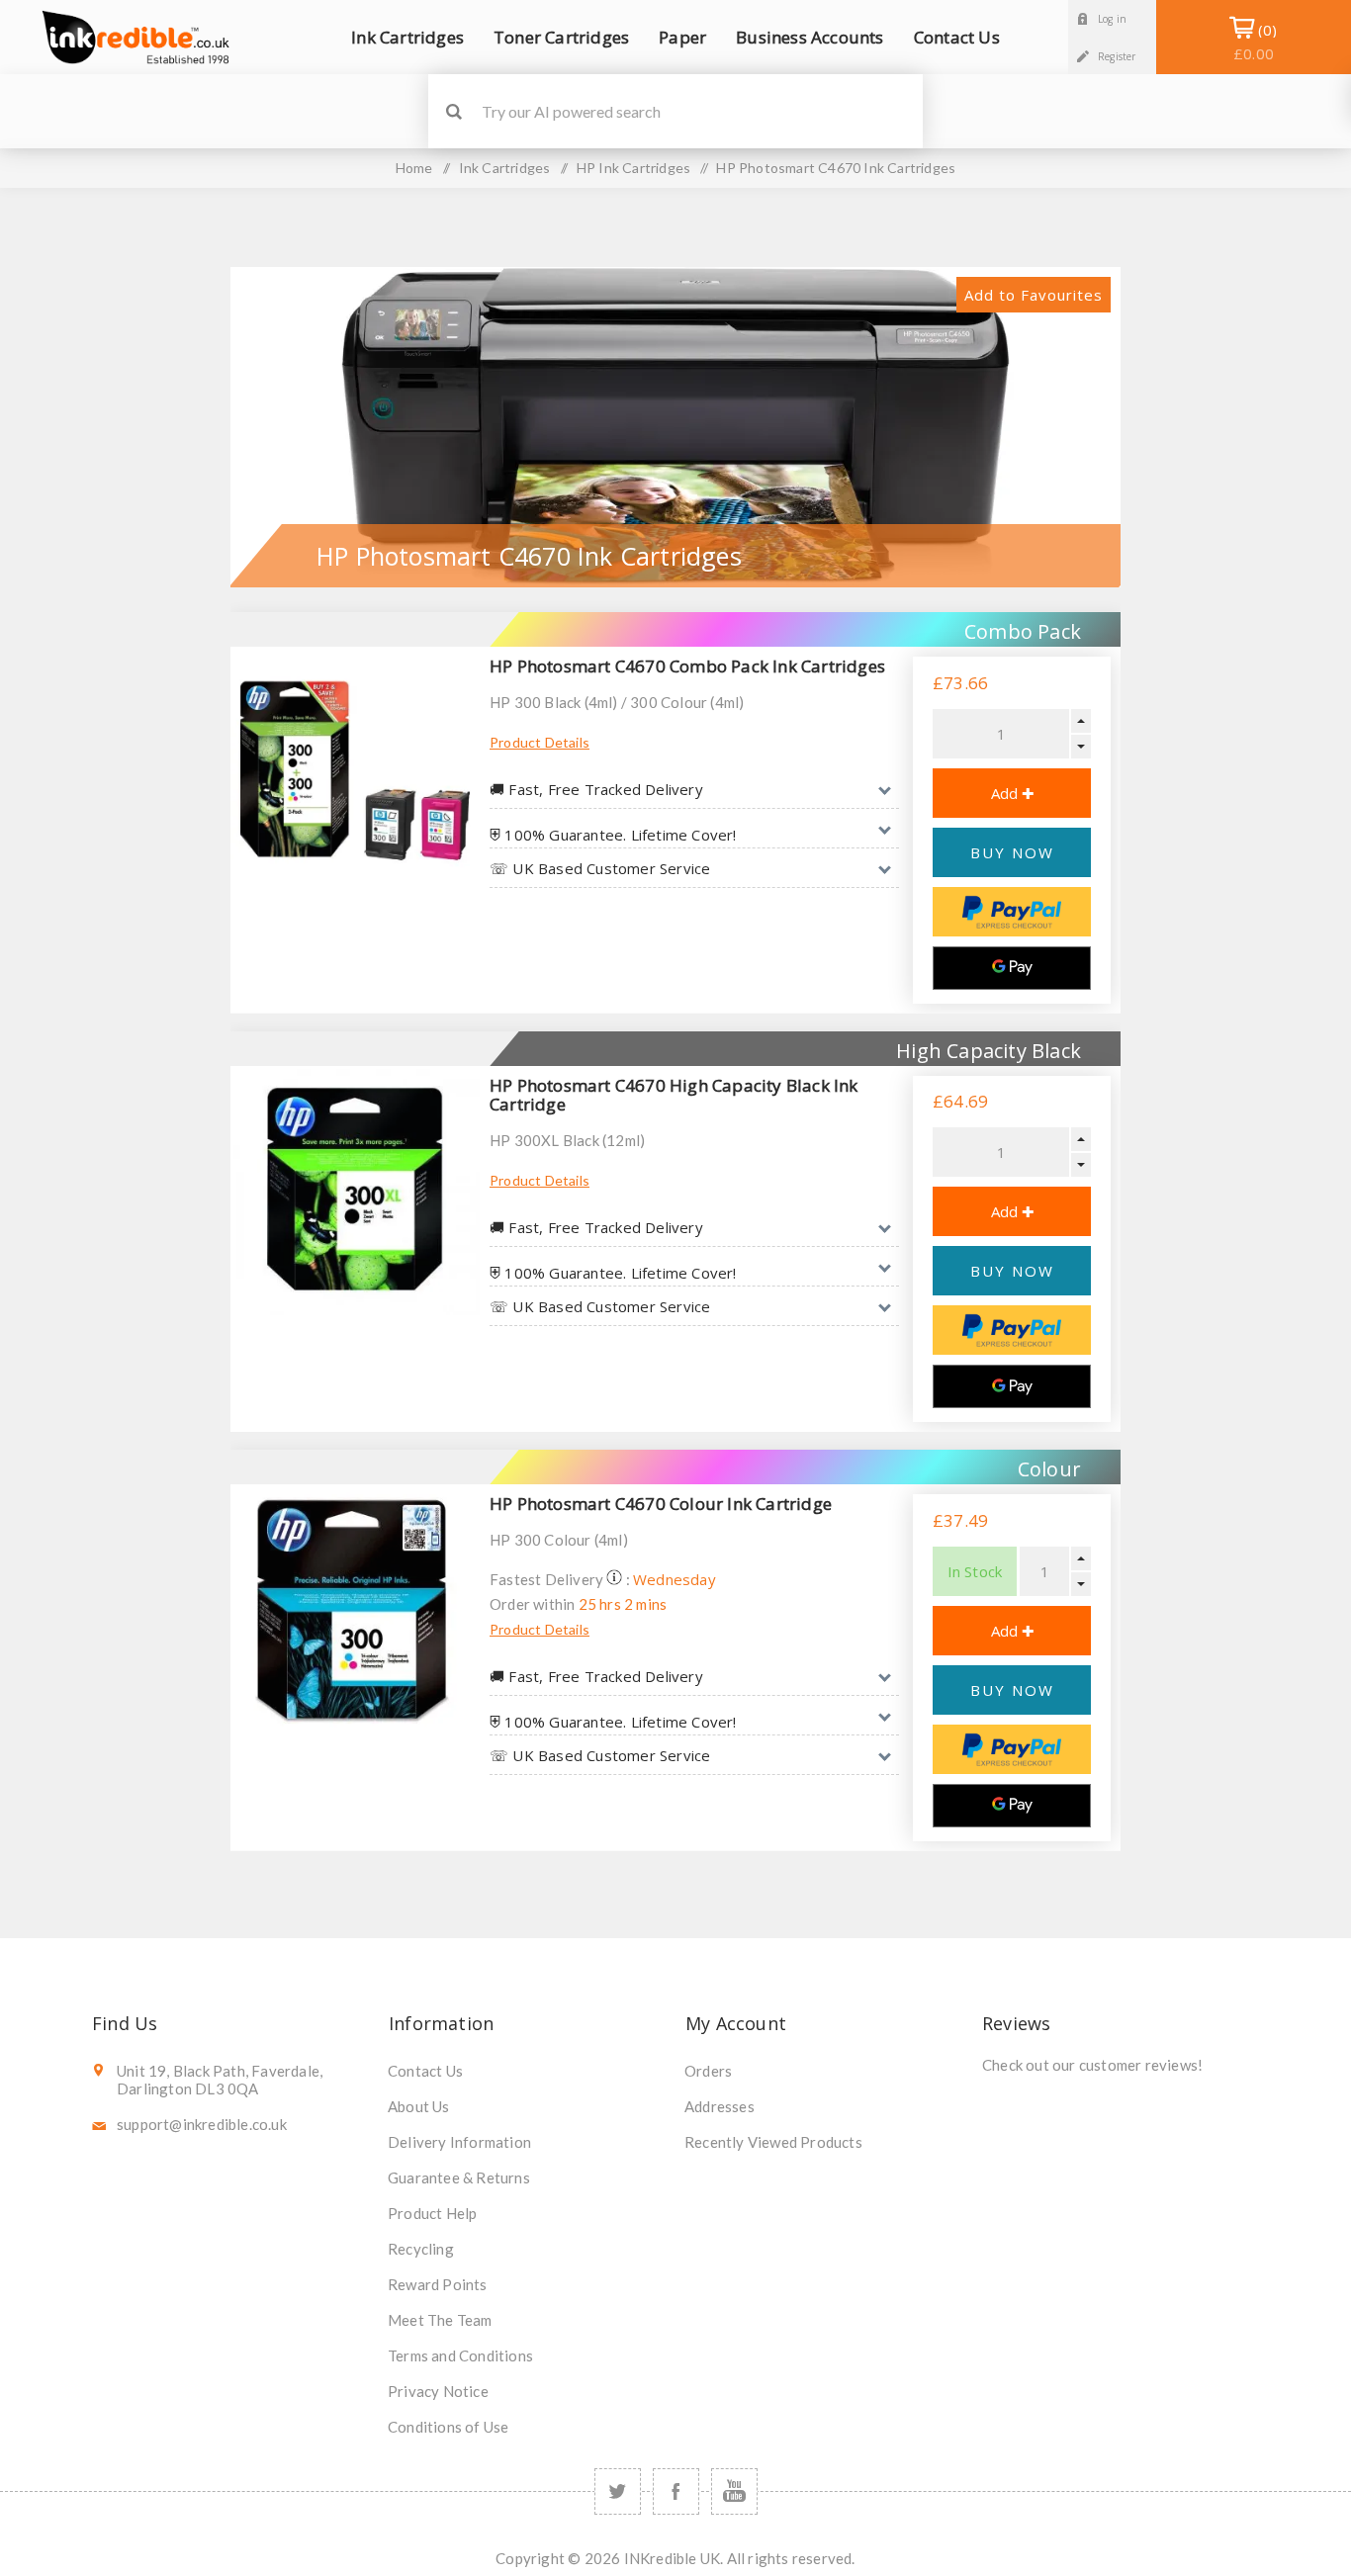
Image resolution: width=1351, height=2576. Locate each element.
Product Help (432, 2213)
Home (414, 168)
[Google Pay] (1012, 968)
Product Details (540, 742)
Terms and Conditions (460, 2355)
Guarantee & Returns (459, 2177)
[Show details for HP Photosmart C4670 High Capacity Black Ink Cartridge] (355, 1191)
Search (453, 111)
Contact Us (425, 2071)
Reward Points (438, 2284)
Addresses (720, 2106)
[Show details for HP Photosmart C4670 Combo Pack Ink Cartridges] (355, 771)
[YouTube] (734, 2491)
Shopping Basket (1254, 42)
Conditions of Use (448, 2427)
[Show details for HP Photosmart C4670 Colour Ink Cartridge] (355, 1609)
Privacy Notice (438, 2391)
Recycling (421, 2249)
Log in (1112, 19)
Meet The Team (440, 2320)
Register (1117, 56)
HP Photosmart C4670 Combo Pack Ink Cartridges (687, 666)
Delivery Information (459, 2142)
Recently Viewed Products (773, 2142)
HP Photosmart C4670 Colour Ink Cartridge (661, 1504)
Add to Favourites (1034, 295)
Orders (708, 2071)
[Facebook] (676, 2491)
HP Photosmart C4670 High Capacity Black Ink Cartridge (674, 1095)
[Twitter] (618, 2491)
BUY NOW (1012, 852)
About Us (419, 2106)
